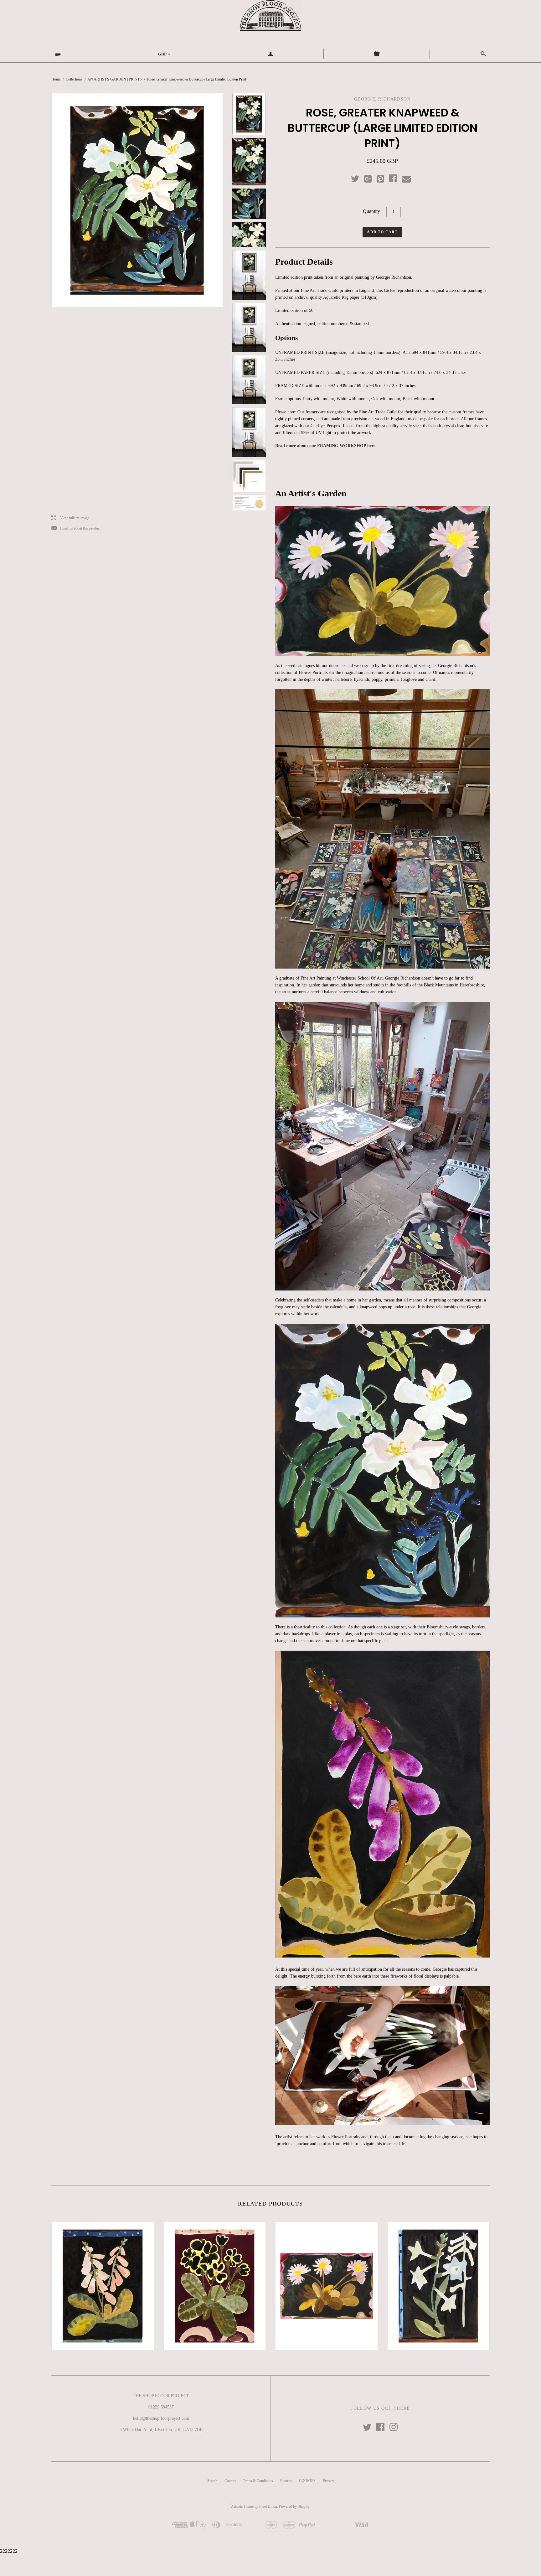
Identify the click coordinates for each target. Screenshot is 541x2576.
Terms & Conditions (258, 2481)
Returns (286, 2481)
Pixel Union (268, 2506)
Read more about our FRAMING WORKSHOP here (325, 446)
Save (384, 177)
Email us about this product (76, 528)
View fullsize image (70, 518)
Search (212, 2481)
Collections (74, 79)
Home (56, 79)
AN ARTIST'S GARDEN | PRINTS (115, 79)
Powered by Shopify (294, 2506)
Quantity (371, 211)
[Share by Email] (406, 179)
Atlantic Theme (242, 2506)
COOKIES (307, 2481)
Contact (230, 2481)
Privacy (328, 2481)
